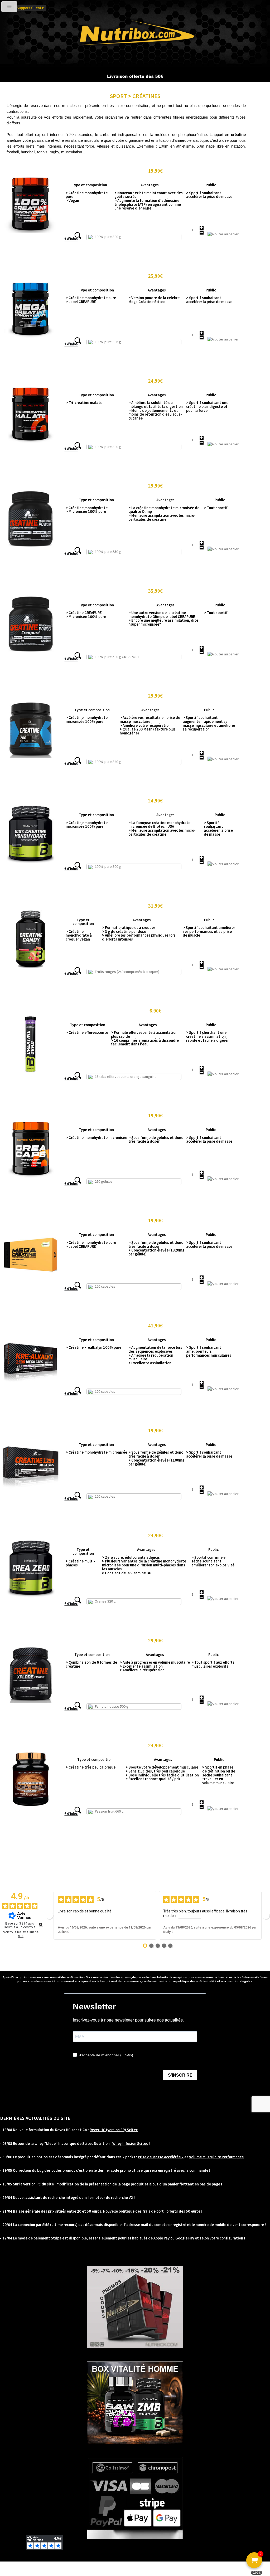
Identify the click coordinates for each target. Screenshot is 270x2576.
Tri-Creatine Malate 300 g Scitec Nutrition (100, 381)
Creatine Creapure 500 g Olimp (90, 591)
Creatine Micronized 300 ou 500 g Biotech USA (103, 800)
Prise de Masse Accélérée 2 (161, 2157)
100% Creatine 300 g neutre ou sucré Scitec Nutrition (110, 171)
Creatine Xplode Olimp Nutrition (92, 1640)
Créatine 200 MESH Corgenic (88, 695)
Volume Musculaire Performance (216, 2157)
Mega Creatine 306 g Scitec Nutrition (96, 276)
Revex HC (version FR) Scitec (114, 2130)
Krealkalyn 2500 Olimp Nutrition (91, 1325)
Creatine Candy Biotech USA (88, 905)
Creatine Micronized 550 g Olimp (92, 485)
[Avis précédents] (49, 1915)
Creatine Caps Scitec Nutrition (90, 1115)
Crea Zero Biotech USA (83, 1535)
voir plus (189, 1916)
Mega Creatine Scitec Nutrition (91, 1220)
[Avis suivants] (266, 1915)
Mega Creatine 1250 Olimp (87, 1430)
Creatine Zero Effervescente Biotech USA (99, 1010)
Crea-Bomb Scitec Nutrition (88, 1745)
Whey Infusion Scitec (130, 2144)
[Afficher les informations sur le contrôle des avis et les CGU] (41, 1924)
